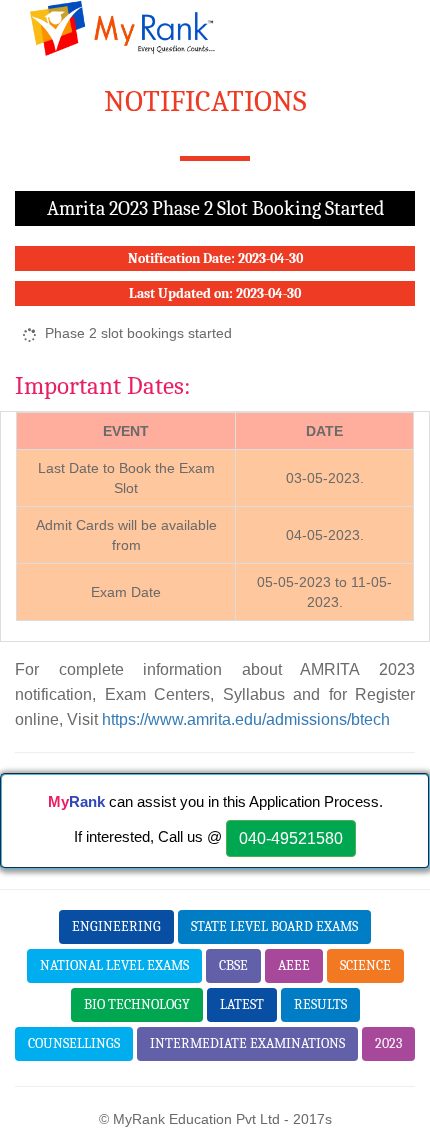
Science (365, 965)
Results (320, 1004)
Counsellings (74, 1043)
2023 (388, 1043)
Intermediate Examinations (247, 1043)
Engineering (116, 926)
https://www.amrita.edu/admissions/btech (246, 719)
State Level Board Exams (274, 926)
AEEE (294, 965)
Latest (242, 1004)
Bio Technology (137, 1004)
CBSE (233, 965)
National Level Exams (114, 965)
